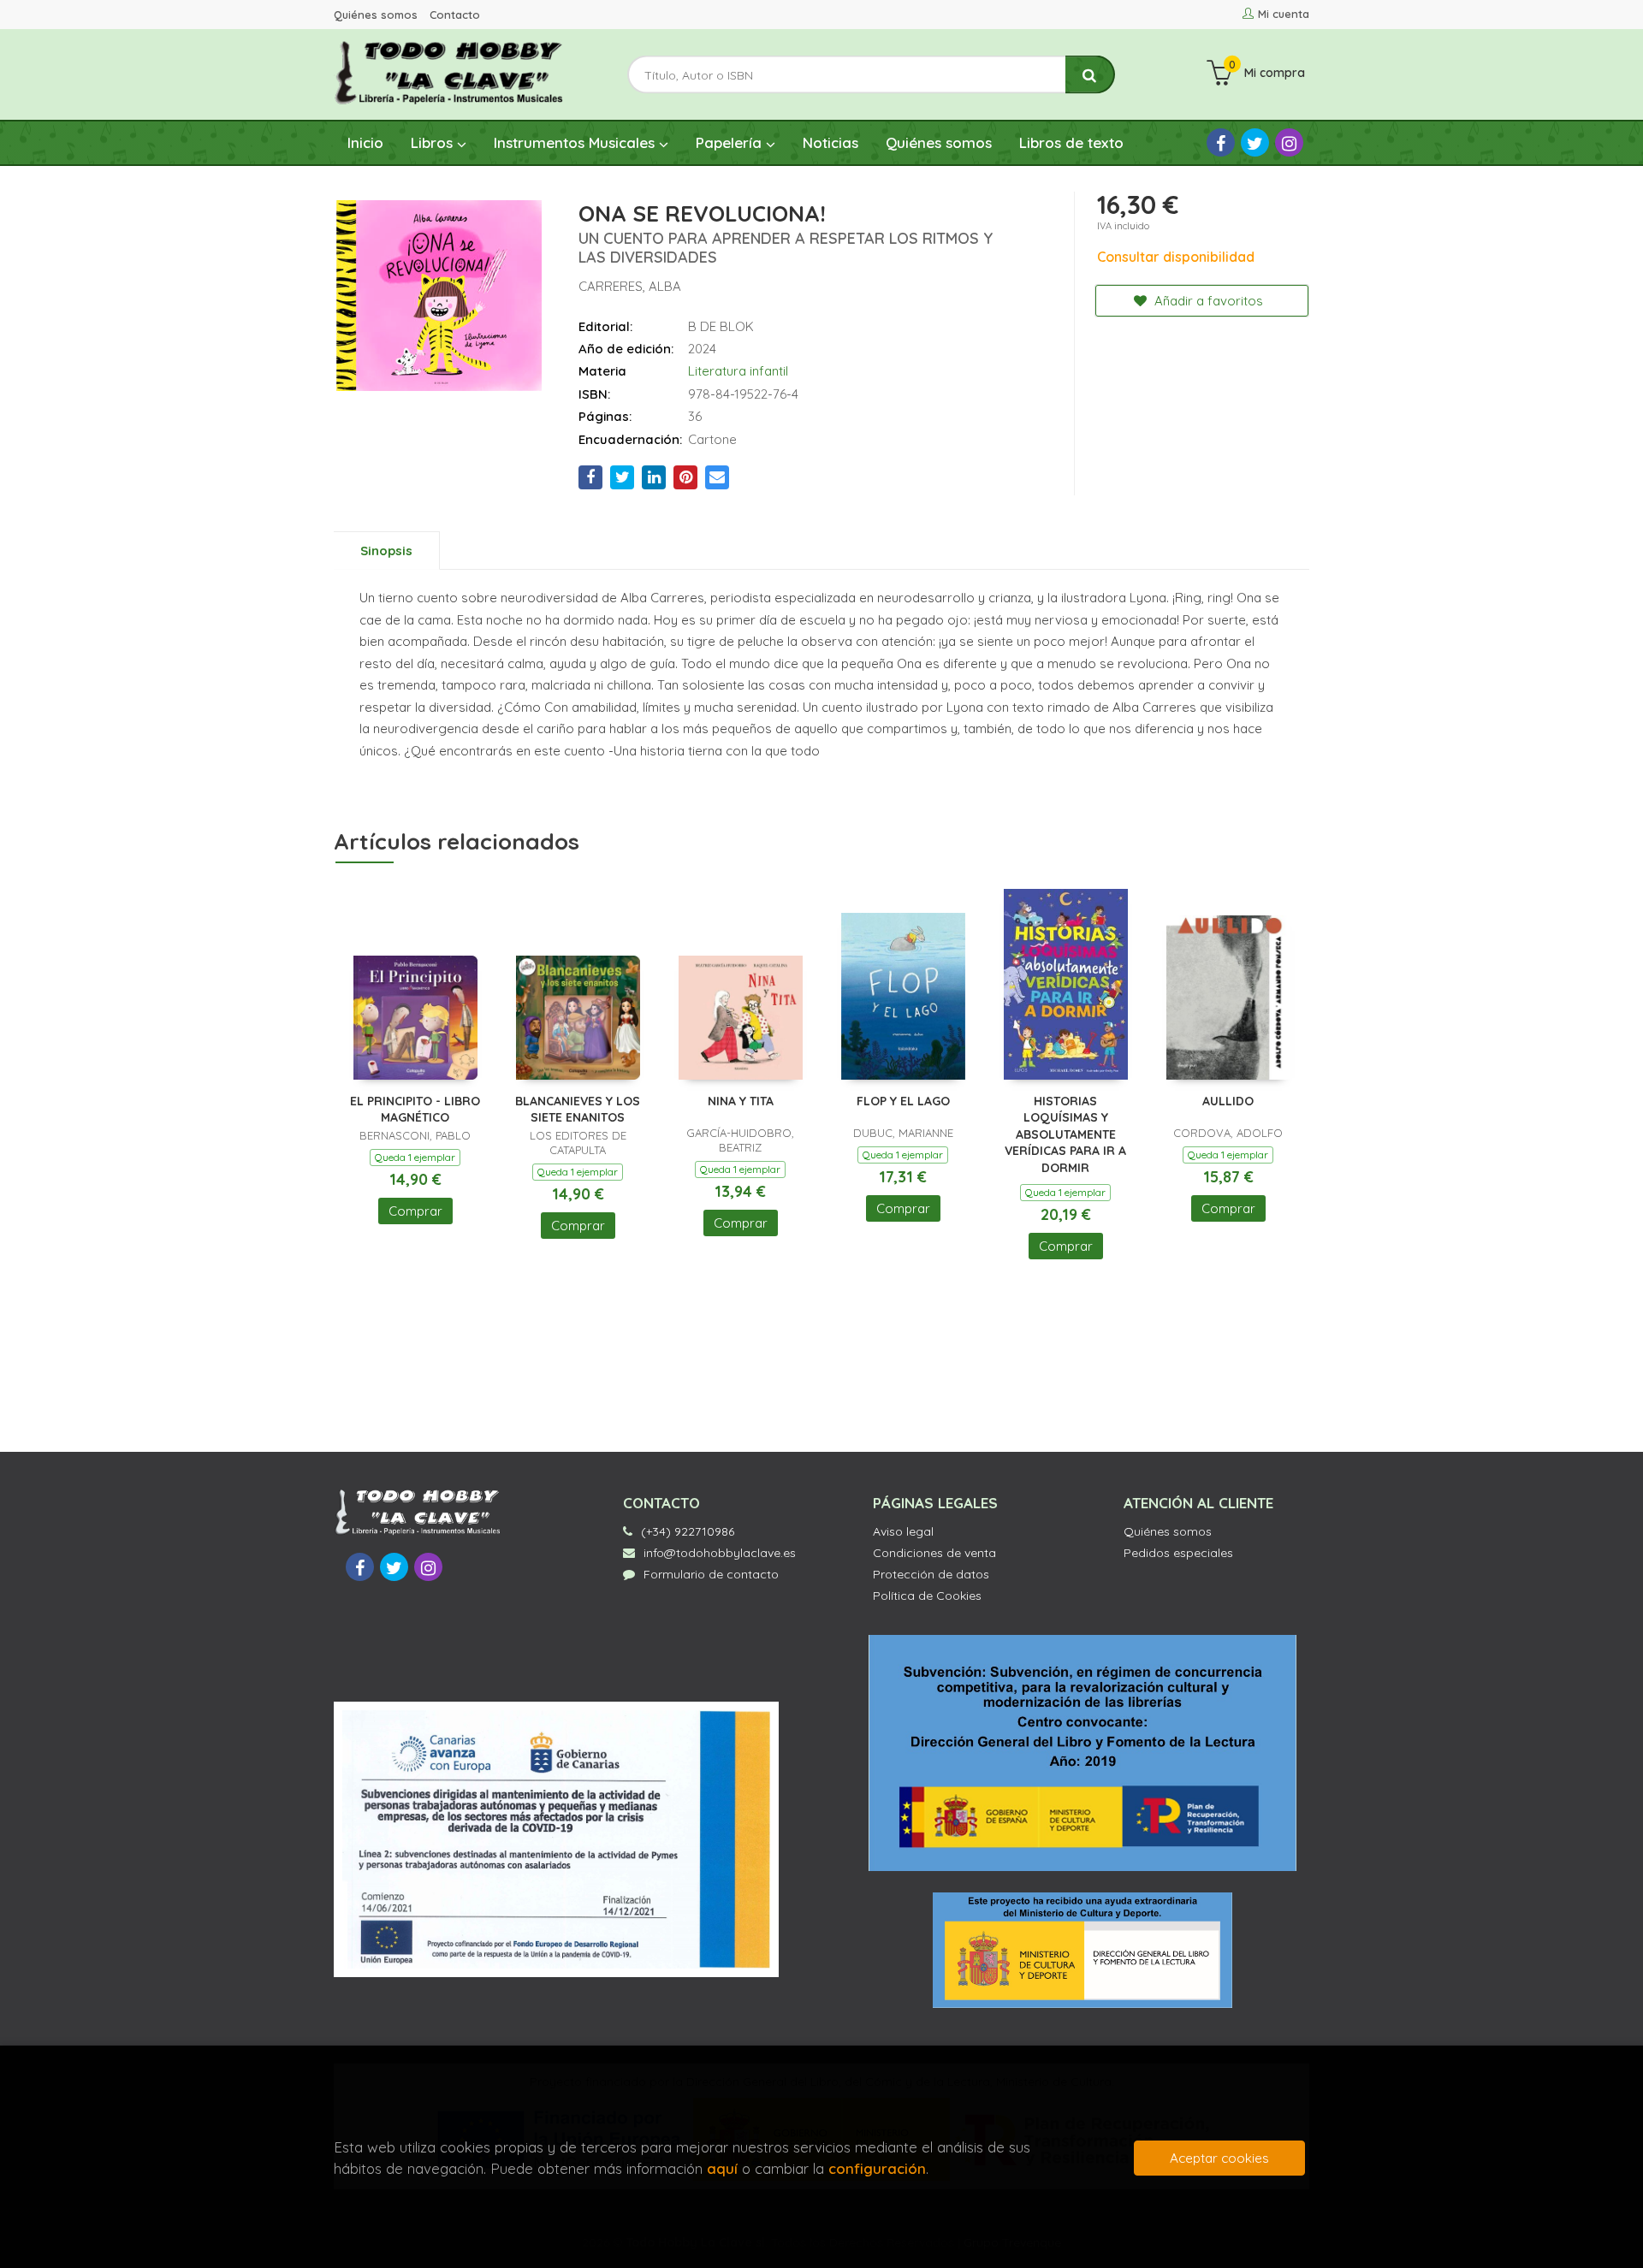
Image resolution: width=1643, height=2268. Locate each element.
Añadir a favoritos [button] (1207, 301)
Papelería (731, 142)
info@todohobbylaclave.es (720, 1553)
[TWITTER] (1255, 142)
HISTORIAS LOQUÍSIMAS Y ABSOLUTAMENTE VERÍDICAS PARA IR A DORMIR (1065, 1134)
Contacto (455, 15)
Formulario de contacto (711, 1574)
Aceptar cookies (1219, 2158)
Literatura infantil (738, 371)
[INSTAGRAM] (1289, 142)
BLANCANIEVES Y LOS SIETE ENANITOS (578, 1110)
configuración (877, 2168)
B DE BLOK (721, 326)
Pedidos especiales (1178, 1553)
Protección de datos (931, 1574)
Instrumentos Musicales (576, 142)
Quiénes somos (376, 15)
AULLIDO (1228, 1101)
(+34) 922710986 (688, 1531)
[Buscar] (1090, 75)
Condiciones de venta (934, 1553)
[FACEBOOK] (1221, 142)
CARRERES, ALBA (630, 286)
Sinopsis (386, 551)
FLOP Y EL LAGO (903, 1101)
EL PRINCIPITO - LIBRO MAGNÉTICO (415, 1110)
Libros (434, 142)
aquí (722, 2168)
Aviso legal (903, 1531)
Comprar (415, 1211)
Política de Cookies (927, 1596)
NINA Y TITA (741, 1101)
